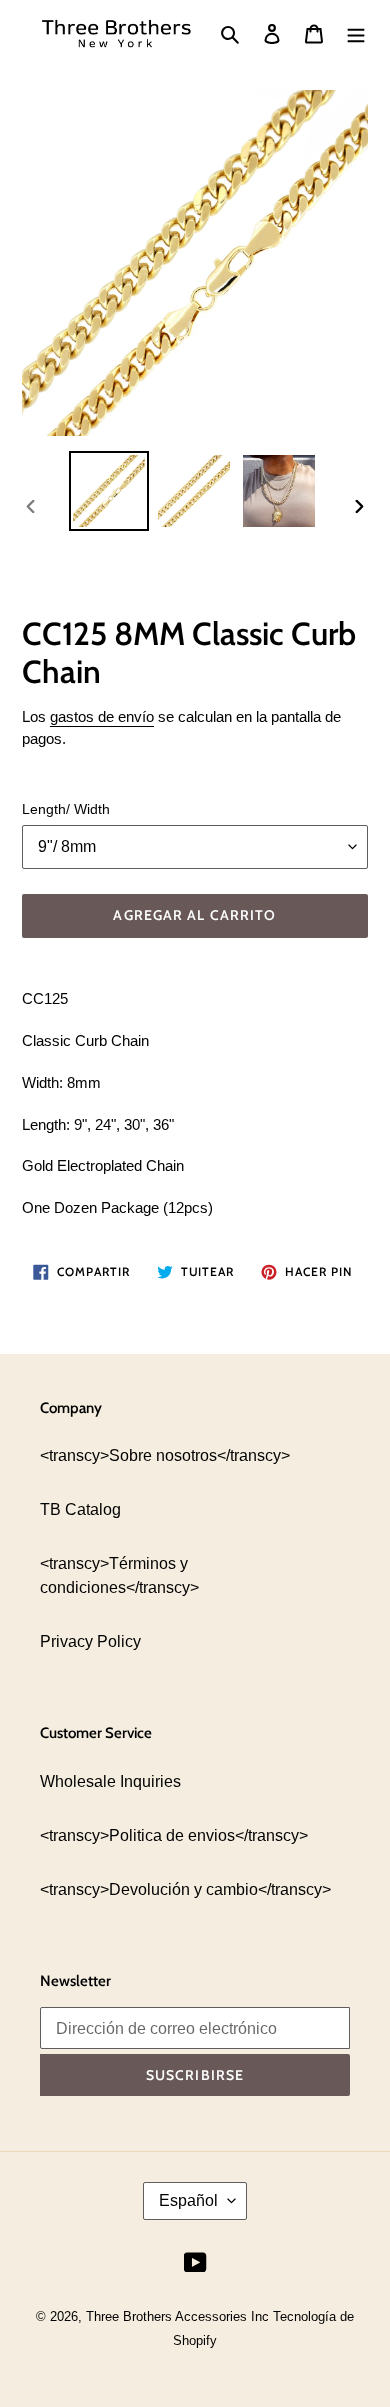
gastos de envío (102, 716)
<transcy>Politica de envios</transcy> (174, 1835)
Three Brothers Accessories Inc (179, 2316)
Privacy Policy (90, 1641)
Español (188, 2200)
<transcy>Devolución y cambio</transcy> (185, 1889)
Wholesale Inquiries (110, 1781)
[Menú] (356, 34)
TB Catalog (80, 1509)
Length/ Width (66, 809)
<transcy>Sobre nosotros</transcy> (165, 1455)
